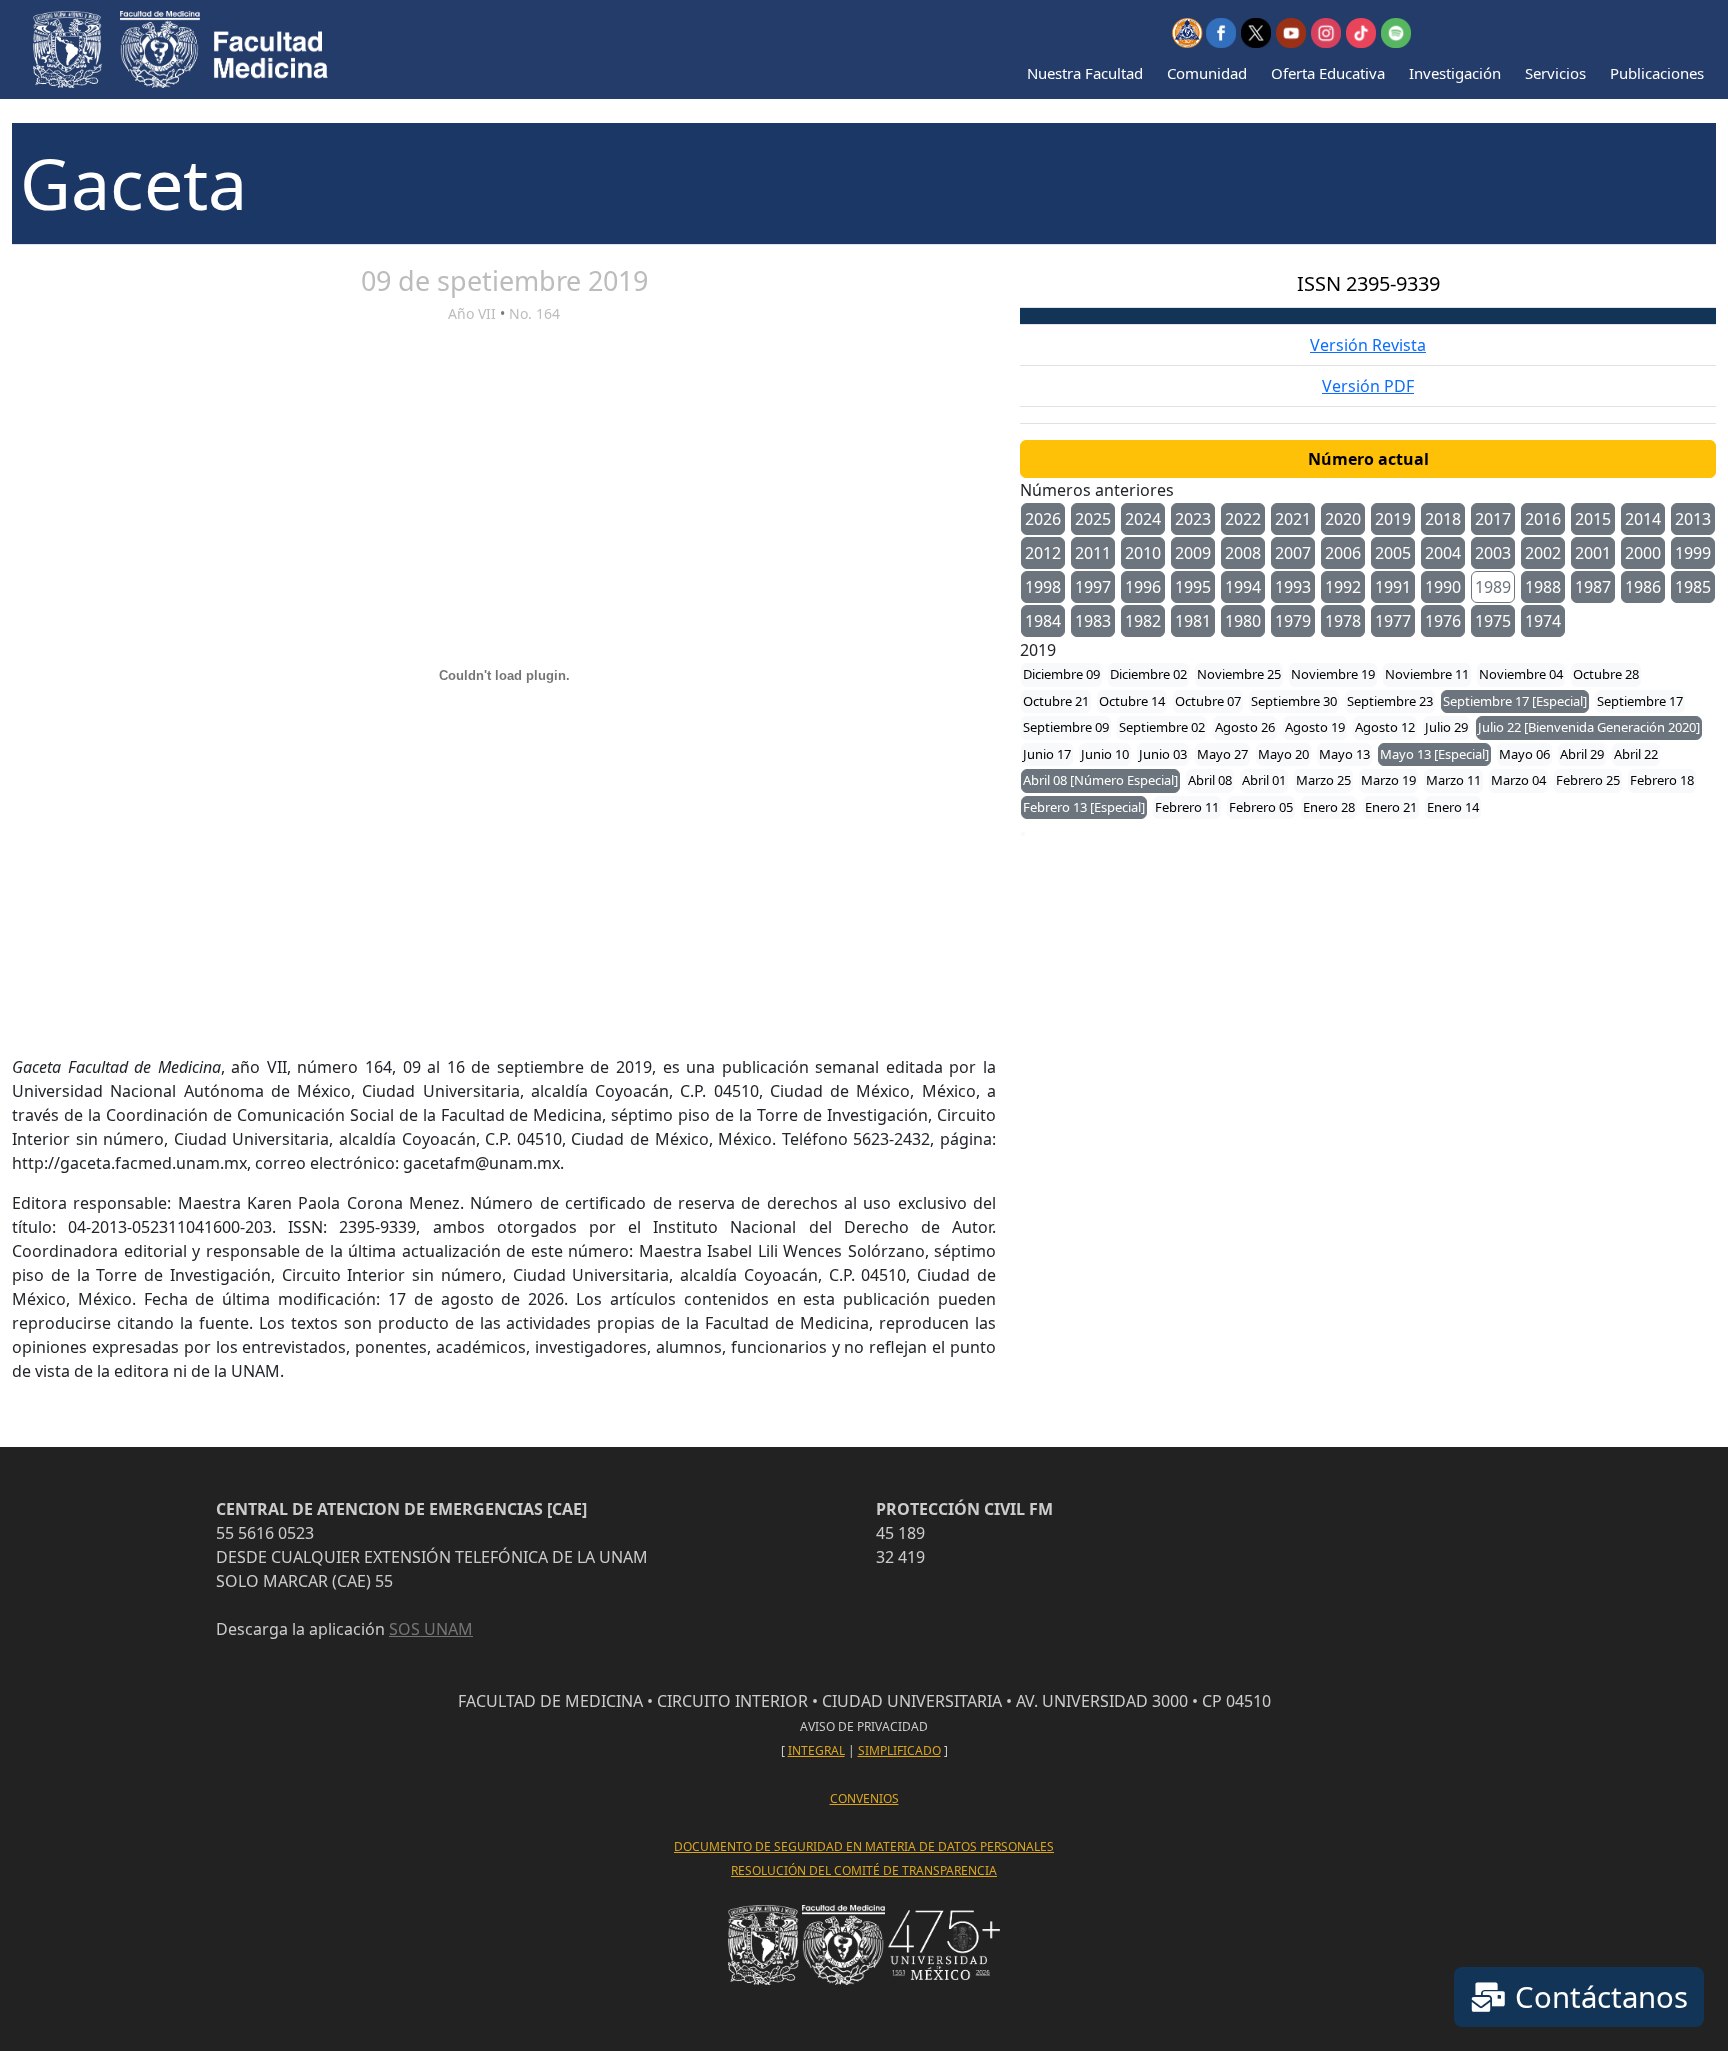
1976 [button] (1443, 621)
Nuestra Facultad (1085, 73)
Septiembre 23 (1390, 701)
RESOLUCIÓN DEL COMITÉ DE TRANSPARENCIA (864, 1870)
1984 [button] (1043, 621)
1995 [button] (1193, 587)
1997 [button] (1093, 587)
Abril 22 (1636, 754)
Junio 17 (1047, 754)
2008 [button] (1243, 553)
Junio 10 (1105, 754)
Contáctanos (1597, 1997)
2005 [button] (1393, 553)
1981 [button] (1193, 621)
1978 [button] (1343, 621)
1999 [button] (1693, 553)
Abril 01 (1264, 780)
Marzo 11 (1453, 780)
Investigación (1455, 73)
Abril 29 (1582, 754)
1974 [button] (1543, 621)
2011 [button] (1093, 553)
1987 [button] (1593, 587)
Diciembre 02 (1148, 674)
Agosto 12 (1385, 727)
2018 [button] (1443, 519)
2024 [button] (1143, 519)
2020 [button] (1343, 519)
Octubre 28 (1606, 674)
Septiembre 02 (1162, 727)
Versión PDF (1368, 386)
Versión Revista (1368, 345)
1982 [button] (1143, 621)
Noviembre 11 (1427, 674)
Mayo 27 (1222, 754)
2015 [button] (1593, 519)
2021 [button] (1293, 519)
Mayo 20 (1283, 754)
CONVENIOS (864, 1798)
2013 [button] (1693, 519)
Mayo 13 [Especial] (1434, 754)
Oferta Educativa (1328, 73)
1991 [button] (1393, 587)
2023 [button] (1193, 519)
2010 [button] (1143, 553)
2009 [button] (1193, 553)
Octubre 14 (1132, 701)
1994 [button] (1243, 587)
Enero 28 (1329, 807)
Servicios (1555, 73)
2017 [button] (1493, 519)
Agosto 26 (1245, 727)
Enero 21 (1391, 807)
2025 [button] (1093, 519)
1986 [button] (1643, 587)
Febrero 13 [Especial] (1084, 807)
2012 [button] (1043, 553)
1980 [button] (1243, 621)
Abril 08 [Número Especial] (1100, 780)
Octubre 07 (1208, 701)
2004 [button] (1443, 553)
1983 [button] (1093, 621)
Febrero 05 (1261, 807)
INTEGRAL (816, 1750)
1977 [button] (1393, 621)
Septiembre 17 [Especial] (1515, 701)
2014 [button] (1643, 519)
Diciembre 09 (1061, 674)
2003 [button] (1493, 553)
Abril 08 (1210, 780)
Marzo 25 (1323, 780)
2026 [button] (1043, 519)
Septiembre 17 (1640, 701)
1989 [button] (1493, 587)
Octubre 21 (1056, 701)
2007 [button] (1293, 553)
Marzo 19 (1388, 780)
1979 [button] (1293, 621)
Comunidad (1207, 73)
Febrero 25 (1588, 780)
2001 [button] (1593, 553)
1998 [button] (1043, 587)
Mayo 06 (1524, 754)
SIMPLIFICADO (899, 1750)
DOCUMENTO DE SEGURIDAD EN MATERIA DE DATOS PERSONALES (864, 1846)
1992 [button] (1343, 587)
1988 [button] (1543, 587)
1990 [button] (1443, 587)
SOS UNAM (431, 1629)
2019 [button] (1393, 519)
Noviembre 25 (1239, 674)
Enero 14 (1453, 807)
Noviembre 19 (1333, 674)
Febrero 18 (1662, 780)
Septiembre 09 (1066, 727)
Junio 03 (1163, 754)
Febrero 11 (1187, 807)
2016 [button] (1543, 519)
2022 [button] (1243, 519)
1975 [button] (1493, 621)
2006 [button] (1343, 553)
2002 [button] (1543, 553)
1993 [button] (1293, 587)
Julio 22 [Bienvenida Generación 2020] (1589, 727)
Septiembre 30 (1294, 701)
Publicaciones (1657, 73)
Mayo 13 (1344, 754)
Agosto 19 (1315, 727)
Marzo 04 (1518, 780)
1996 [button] (1143, 587)
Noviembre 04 (1521, 674)
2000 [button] (1643, 553)
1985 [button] (1693, 587)
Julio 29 (1446, 727)
